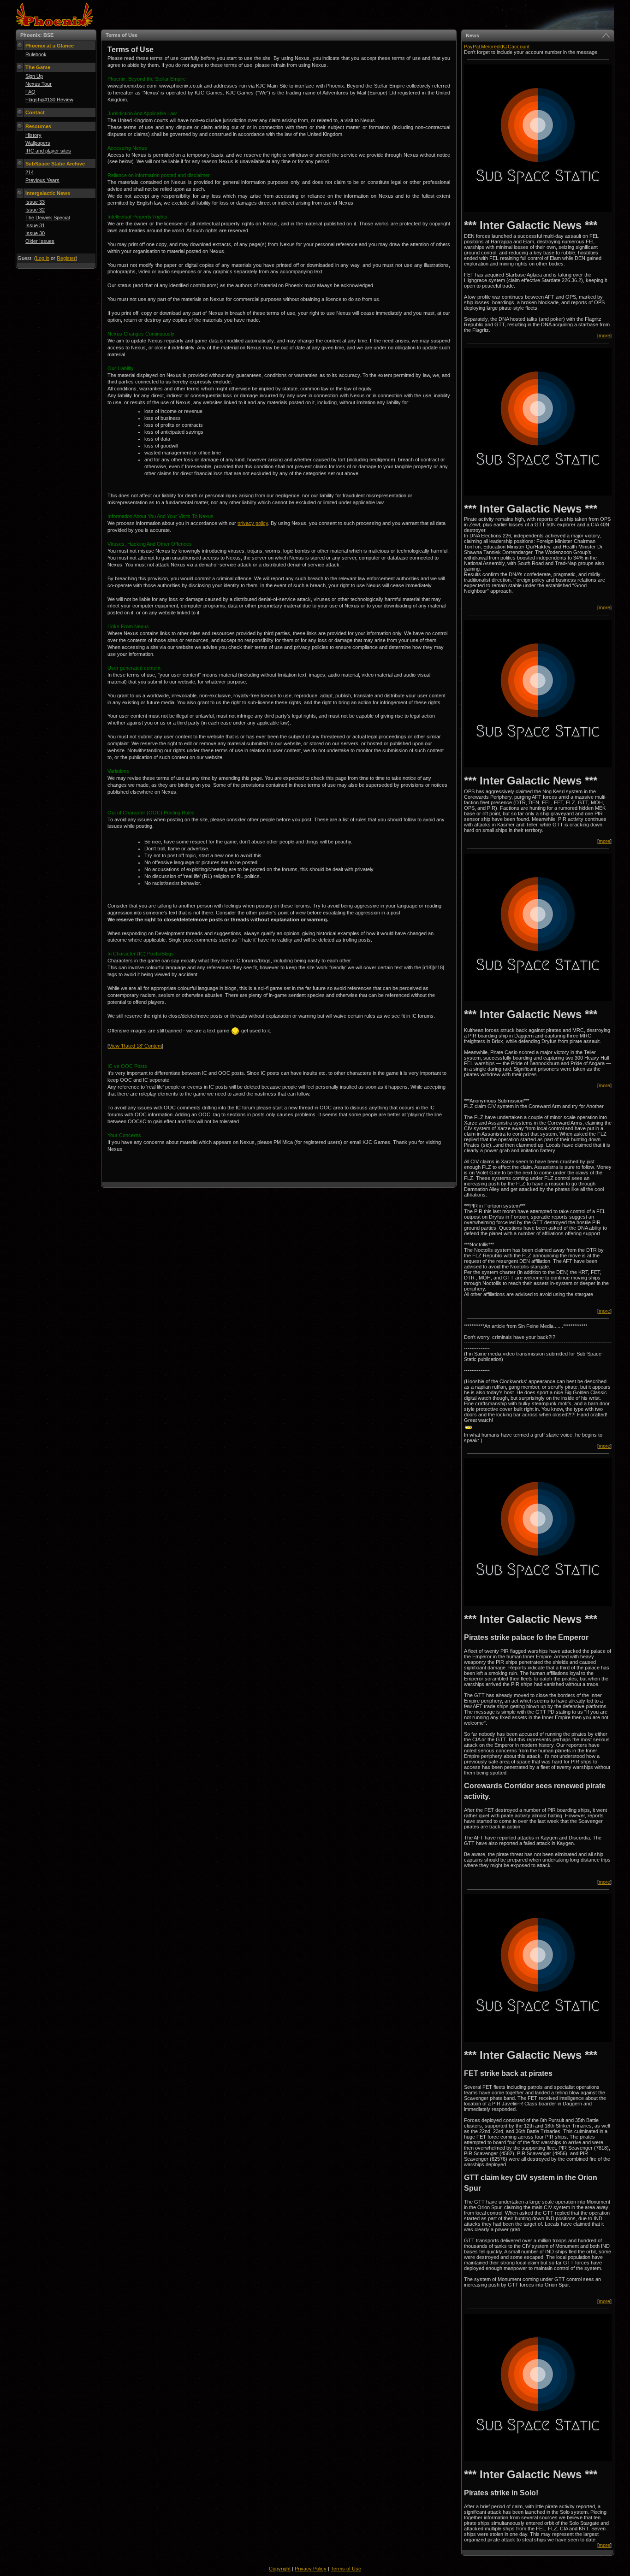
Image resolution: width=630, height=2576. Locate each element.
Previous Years (42, 180)
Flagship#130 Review (49, 100)
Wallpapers (38, 143)
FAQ (30, 92)
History (33, 135)
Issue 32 (35, 210)
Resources (38, 126)
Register (66, 258)
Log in (43, 258)
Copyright (280, 2569)
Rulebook (36, 54)
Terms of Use (346, 2569)
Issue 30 (35, 233)
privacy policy (253, 523)
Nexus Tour (39, 84)
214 (30, 172)
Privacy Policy (311, 2569)
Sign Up (34, 76)
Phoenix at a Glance (50, 46)
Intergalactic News (48, 193)
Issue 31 (35, 225)
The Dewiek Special (48, 218)
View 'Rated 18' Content (135, 1046)
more (604, 336)
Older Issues (40, 241)
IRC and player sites (48, 151)
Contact (35, 112)
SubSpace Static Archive (55, 164)
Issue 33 (35, 202)
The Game (38, 67)
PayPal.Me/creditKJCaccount (497, 47)
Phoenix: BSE (37, 35)
